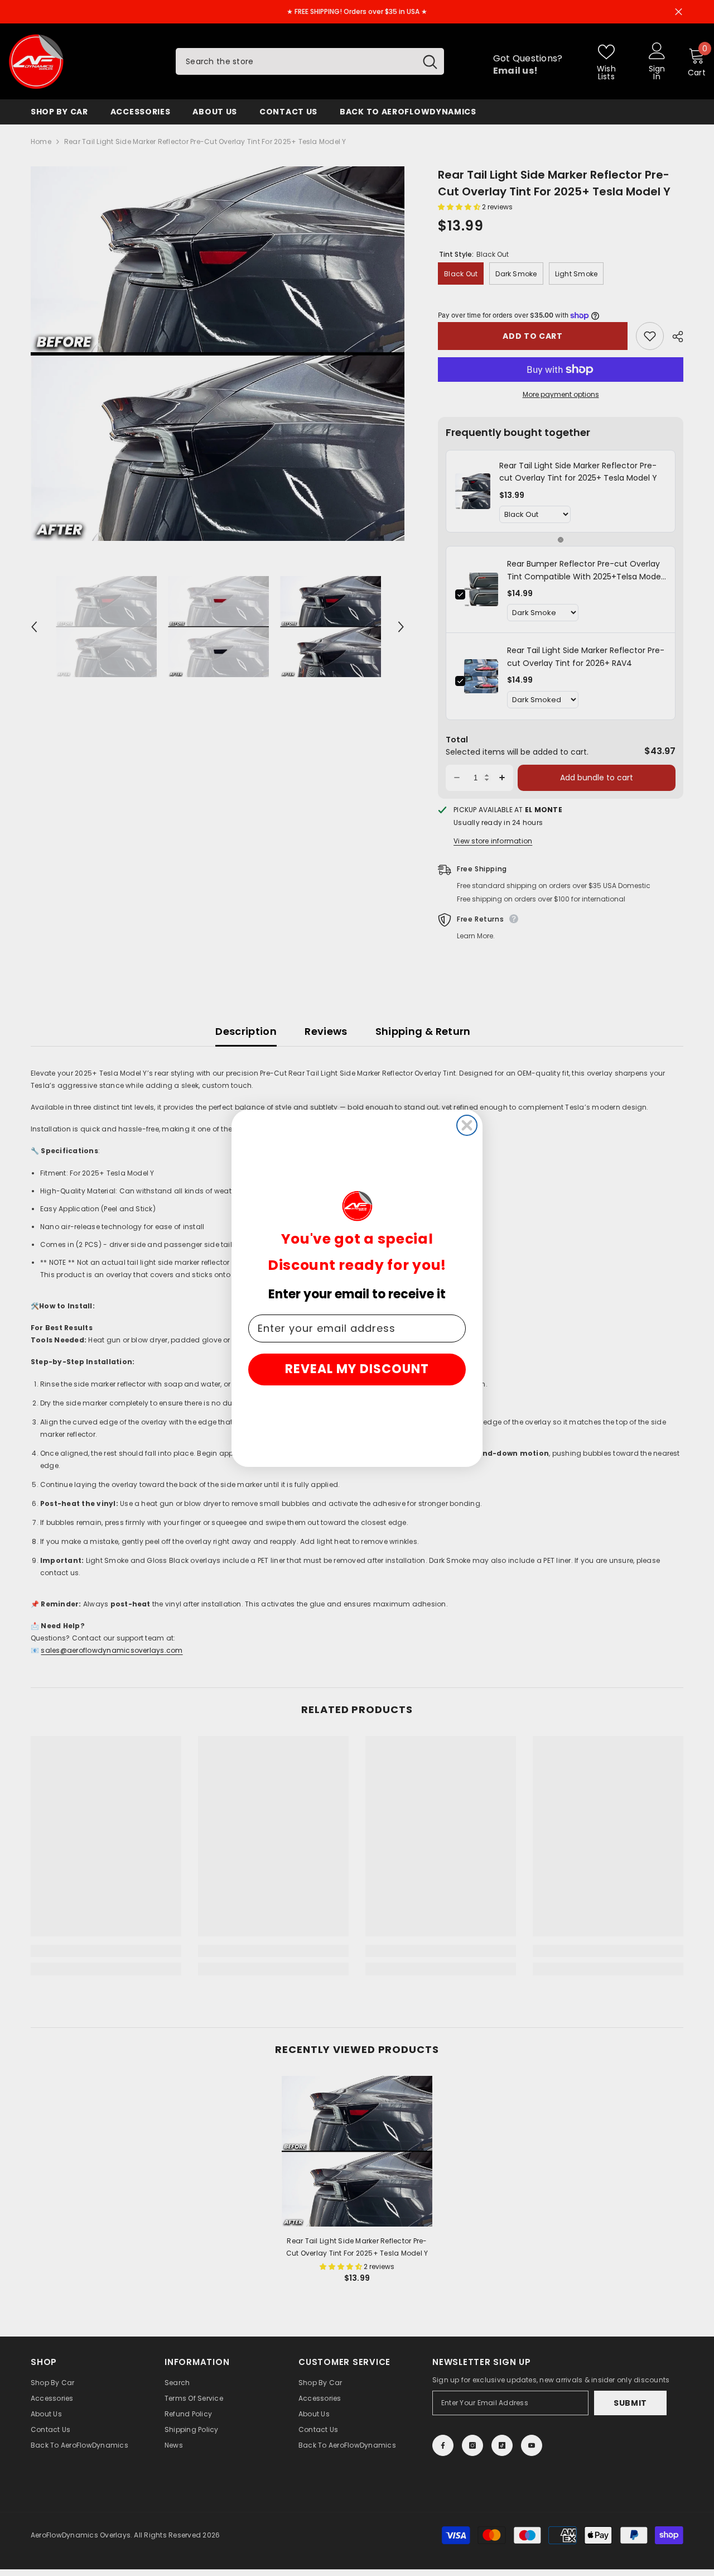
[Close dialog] (467, 1125)
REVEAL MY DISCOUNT (357, 1369)
